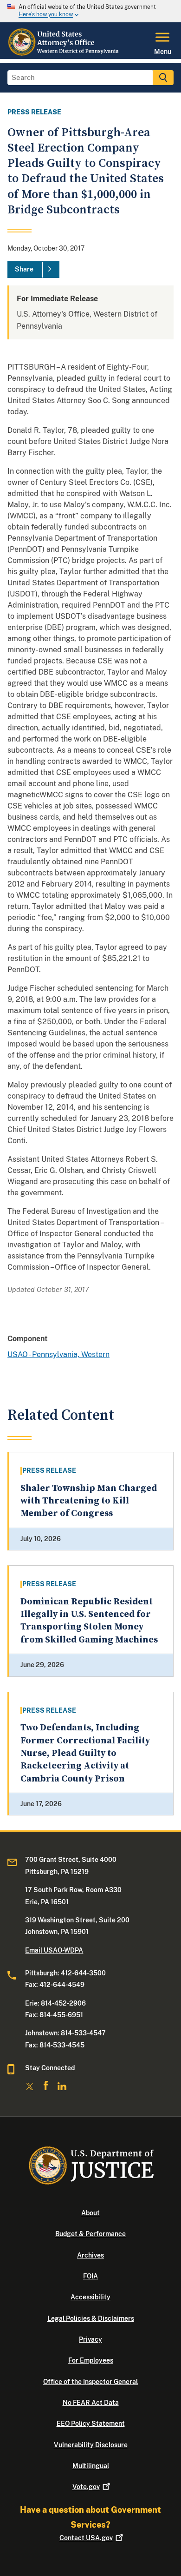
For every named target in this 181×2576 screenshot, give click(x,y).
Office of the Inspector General (90, 2382)
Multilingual (91, 2466)
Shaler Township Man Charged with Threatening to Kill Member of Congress (89, 1501)
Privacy (90, 2339)
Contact (86, 2538)
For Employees (91, 2360)
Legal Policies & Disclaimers (91, 2318)
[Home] (64, 53)
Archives (90, 2255)
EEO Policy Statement (91, 2424)
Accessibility (90, 2297)
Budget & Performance (90, 2234)
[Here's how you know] (90, 11)
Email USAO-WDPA (54, 1950)
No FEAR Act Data (91, 2403)
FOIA (90, 2276)
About (90, 2213)
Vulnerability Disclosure (91, 2445)
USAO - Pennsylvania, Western (58, 1354)
